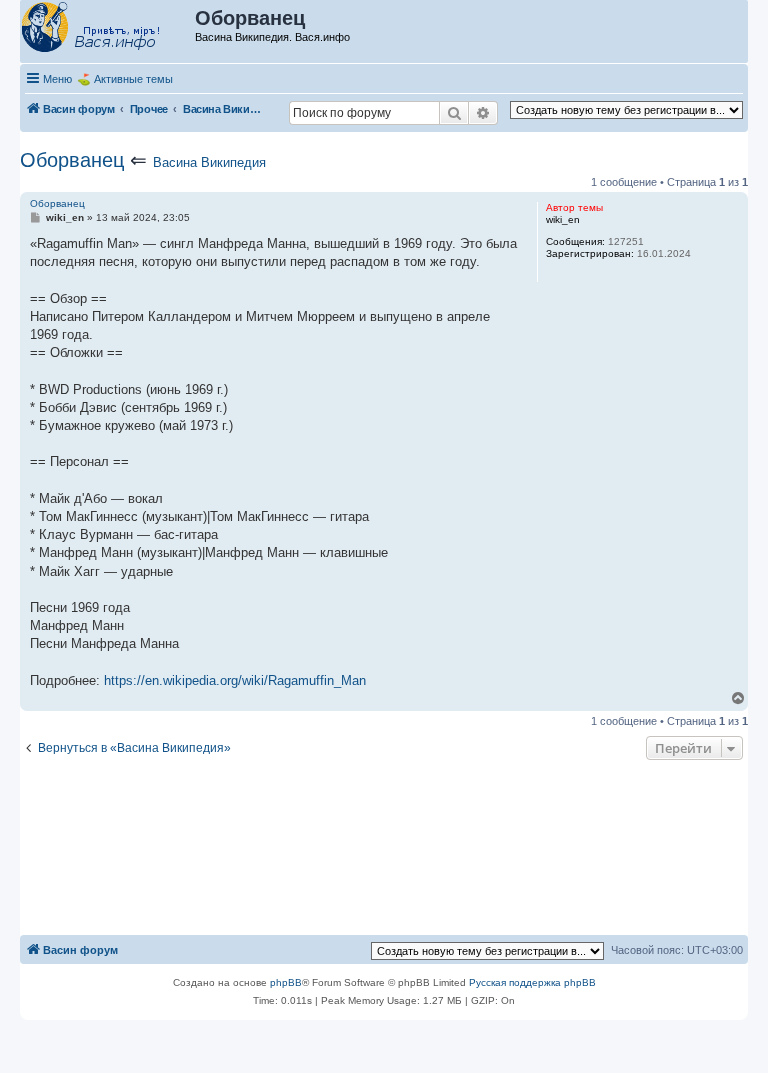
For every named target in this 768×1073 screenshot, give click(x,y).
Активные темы (133, 79)
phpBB (286, 982)
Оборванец (72, 160)
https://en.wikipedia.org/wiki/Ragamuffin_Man (235, 680)
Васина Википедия (209, 162)
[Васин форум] (108, 28)
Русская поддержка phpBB (532, 982)
